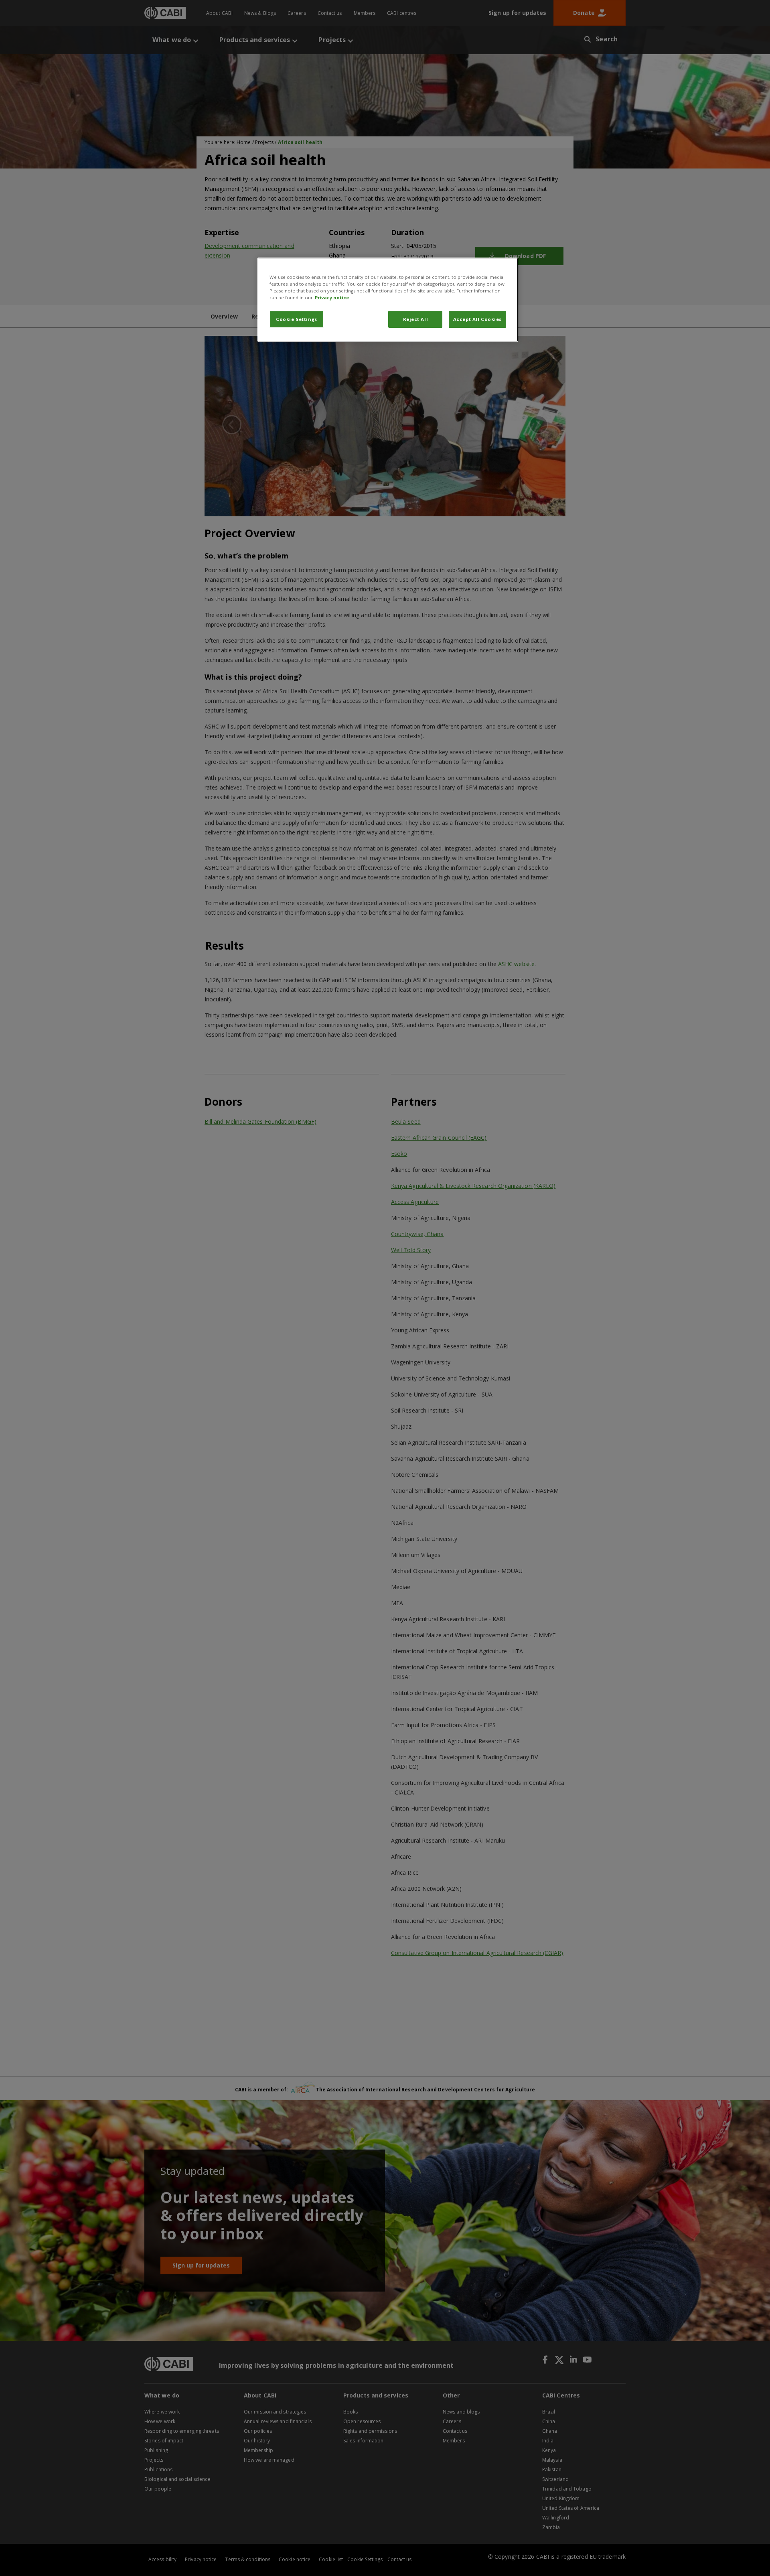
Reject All (416, 319)
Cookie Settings (297, 319)
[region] (388, 300)
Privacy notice (332, 297)
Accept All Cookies (477, 319)
